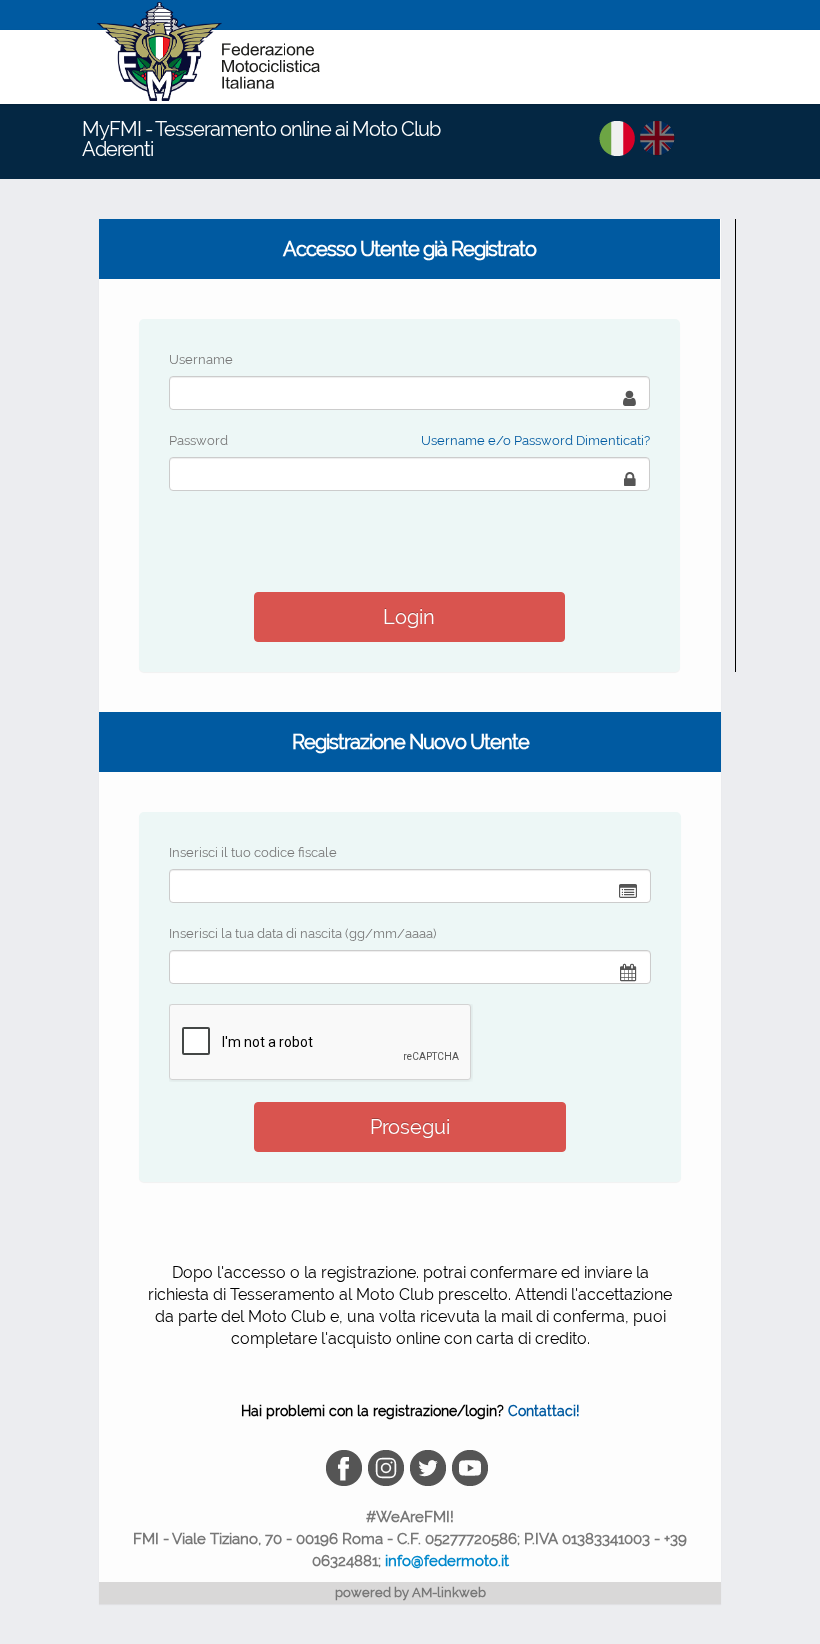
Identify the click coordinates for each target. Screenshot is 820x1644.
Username (201, 359)
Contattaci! (544, 1411)
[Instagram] (389, 1466)
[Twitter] (431, 1466)
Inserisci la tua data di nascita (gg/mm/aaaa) (302, 933)
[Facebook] (347, 1466)
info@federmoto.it (447, 1561)
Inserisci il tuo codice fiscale (253, 852)
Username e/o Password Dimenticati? (535, 440)
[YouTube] (471, 1466)
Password (198, 440)
